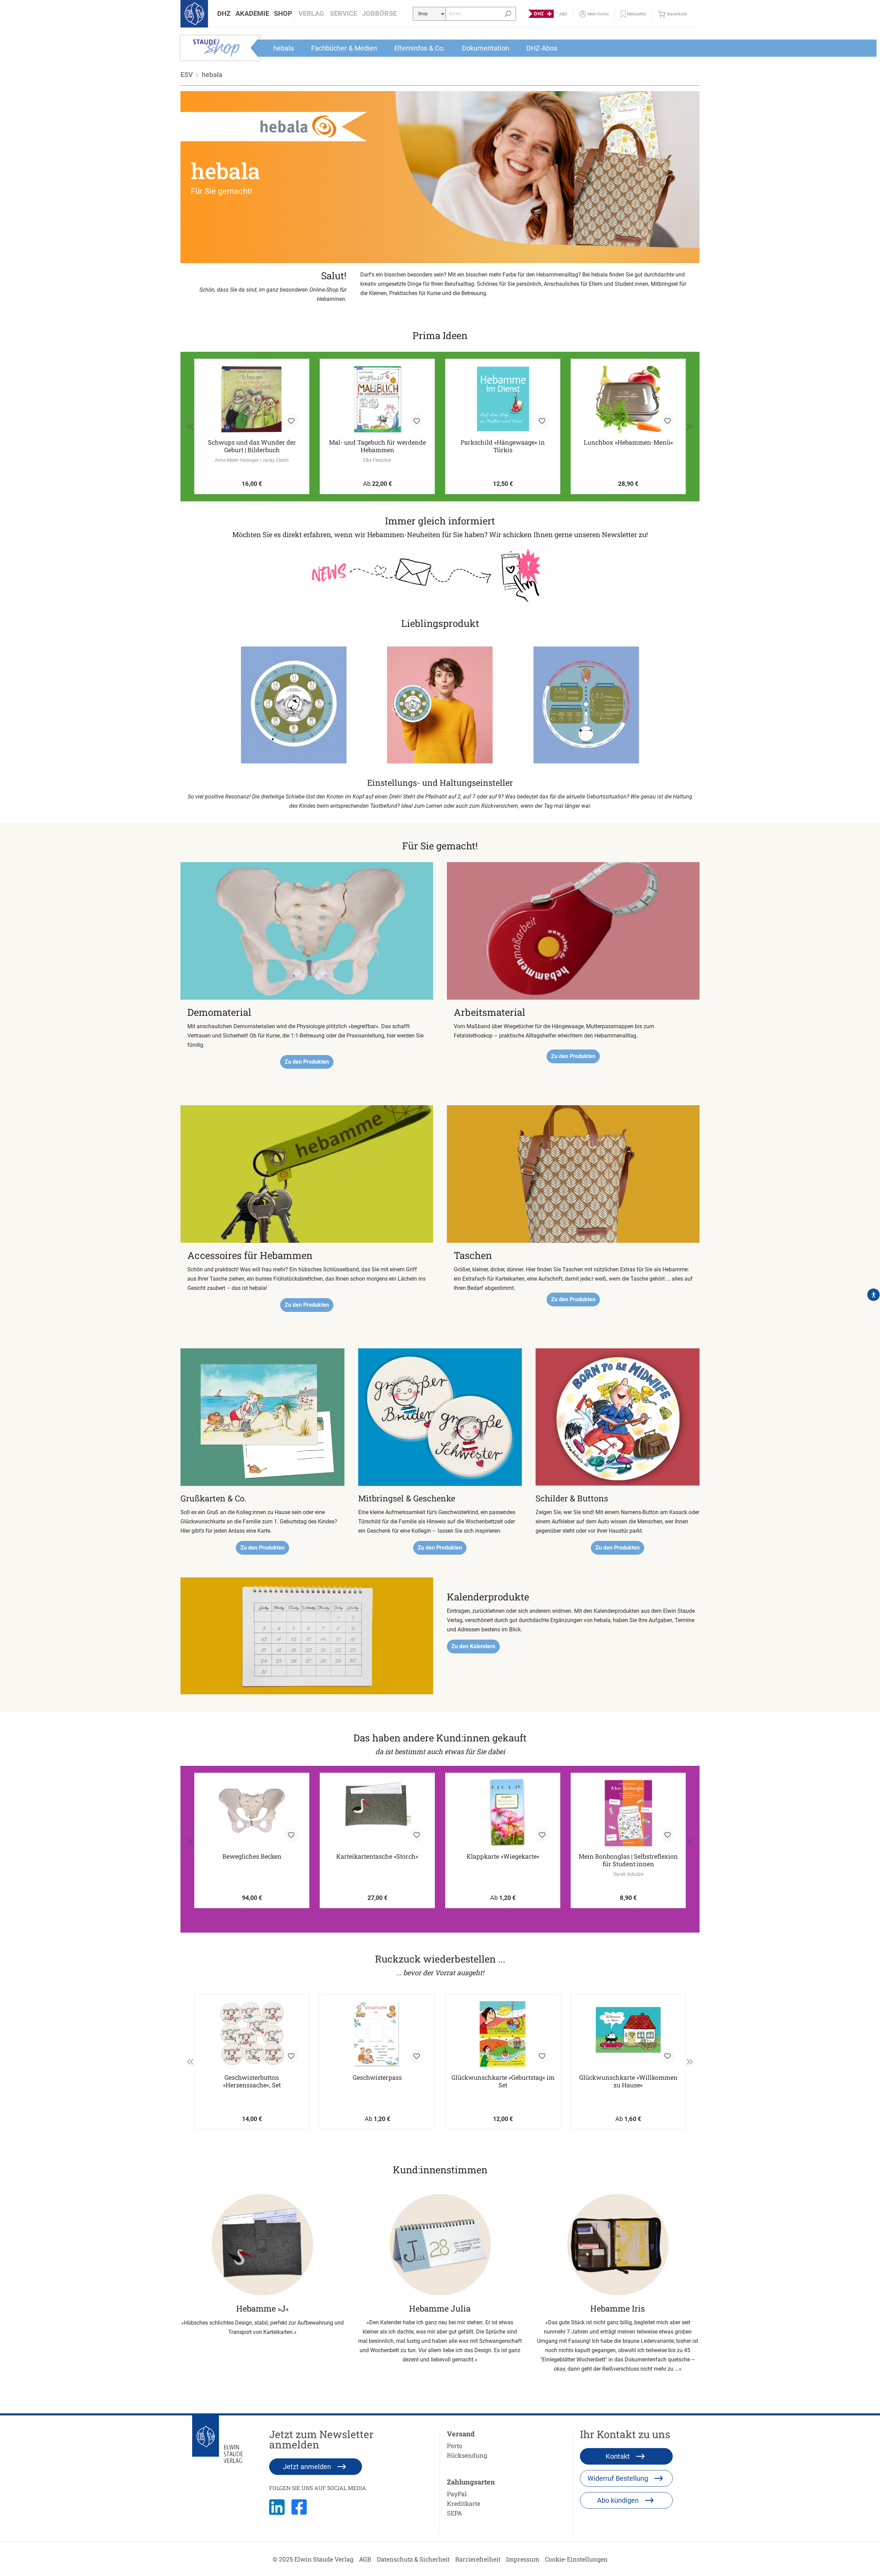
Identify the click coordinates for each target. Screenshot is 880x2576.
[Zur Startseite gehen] (194, 14)
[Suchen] (508, 14)
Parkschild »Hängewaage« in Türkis (377, 446)
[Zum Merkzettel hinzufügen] (291, 421)
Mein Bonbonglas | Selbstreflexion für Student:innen (628, 1860)
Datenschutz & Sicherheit (413, 2559)
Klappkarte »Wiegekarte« (503, 1856)
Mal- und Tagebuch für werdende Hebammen (252, 446)
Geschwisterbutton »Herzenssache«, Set (252, 2081)
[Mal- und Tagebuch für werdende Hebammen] (252, 399)
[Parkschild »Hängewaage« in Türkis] (377, 399)
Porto (455, 2446)
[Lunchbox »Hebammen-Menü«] (503, 399)
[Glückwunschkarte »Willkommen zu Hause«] (628, 2034)
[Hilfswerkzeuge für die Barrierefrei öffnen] (873, 1295)
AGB (365, 2559)
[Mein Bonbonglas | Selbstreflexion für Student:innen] (628, 1813)
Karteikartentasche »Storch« (377, 1856)
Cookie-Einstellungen (576, 2559)
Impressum (523, 2559)
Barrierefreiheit (478, 2559)
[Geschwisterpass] (377, 2034)
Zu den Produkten (307, 1062)
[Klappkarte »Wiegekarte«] (503, 1813)
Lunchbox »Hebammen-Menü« (503, 442)
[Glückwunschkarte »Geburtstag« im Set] (503, 2034)
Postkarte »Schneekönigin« (628, 442)
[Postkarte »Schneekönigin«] (628, 399)
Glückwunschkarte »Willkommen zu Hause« (628, 2081)
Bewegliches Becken (252, 1856)
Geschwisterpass (377, 2078)
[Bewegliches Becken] (252, 1813)
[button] (224, 14)
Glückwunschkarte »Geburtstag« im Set (503, 2081)
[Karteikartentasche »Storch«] (377, 1813)
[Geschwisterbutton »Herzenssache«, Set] (252, 2034)
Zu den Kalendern (473, 1646)
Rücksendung (467, 2455)
